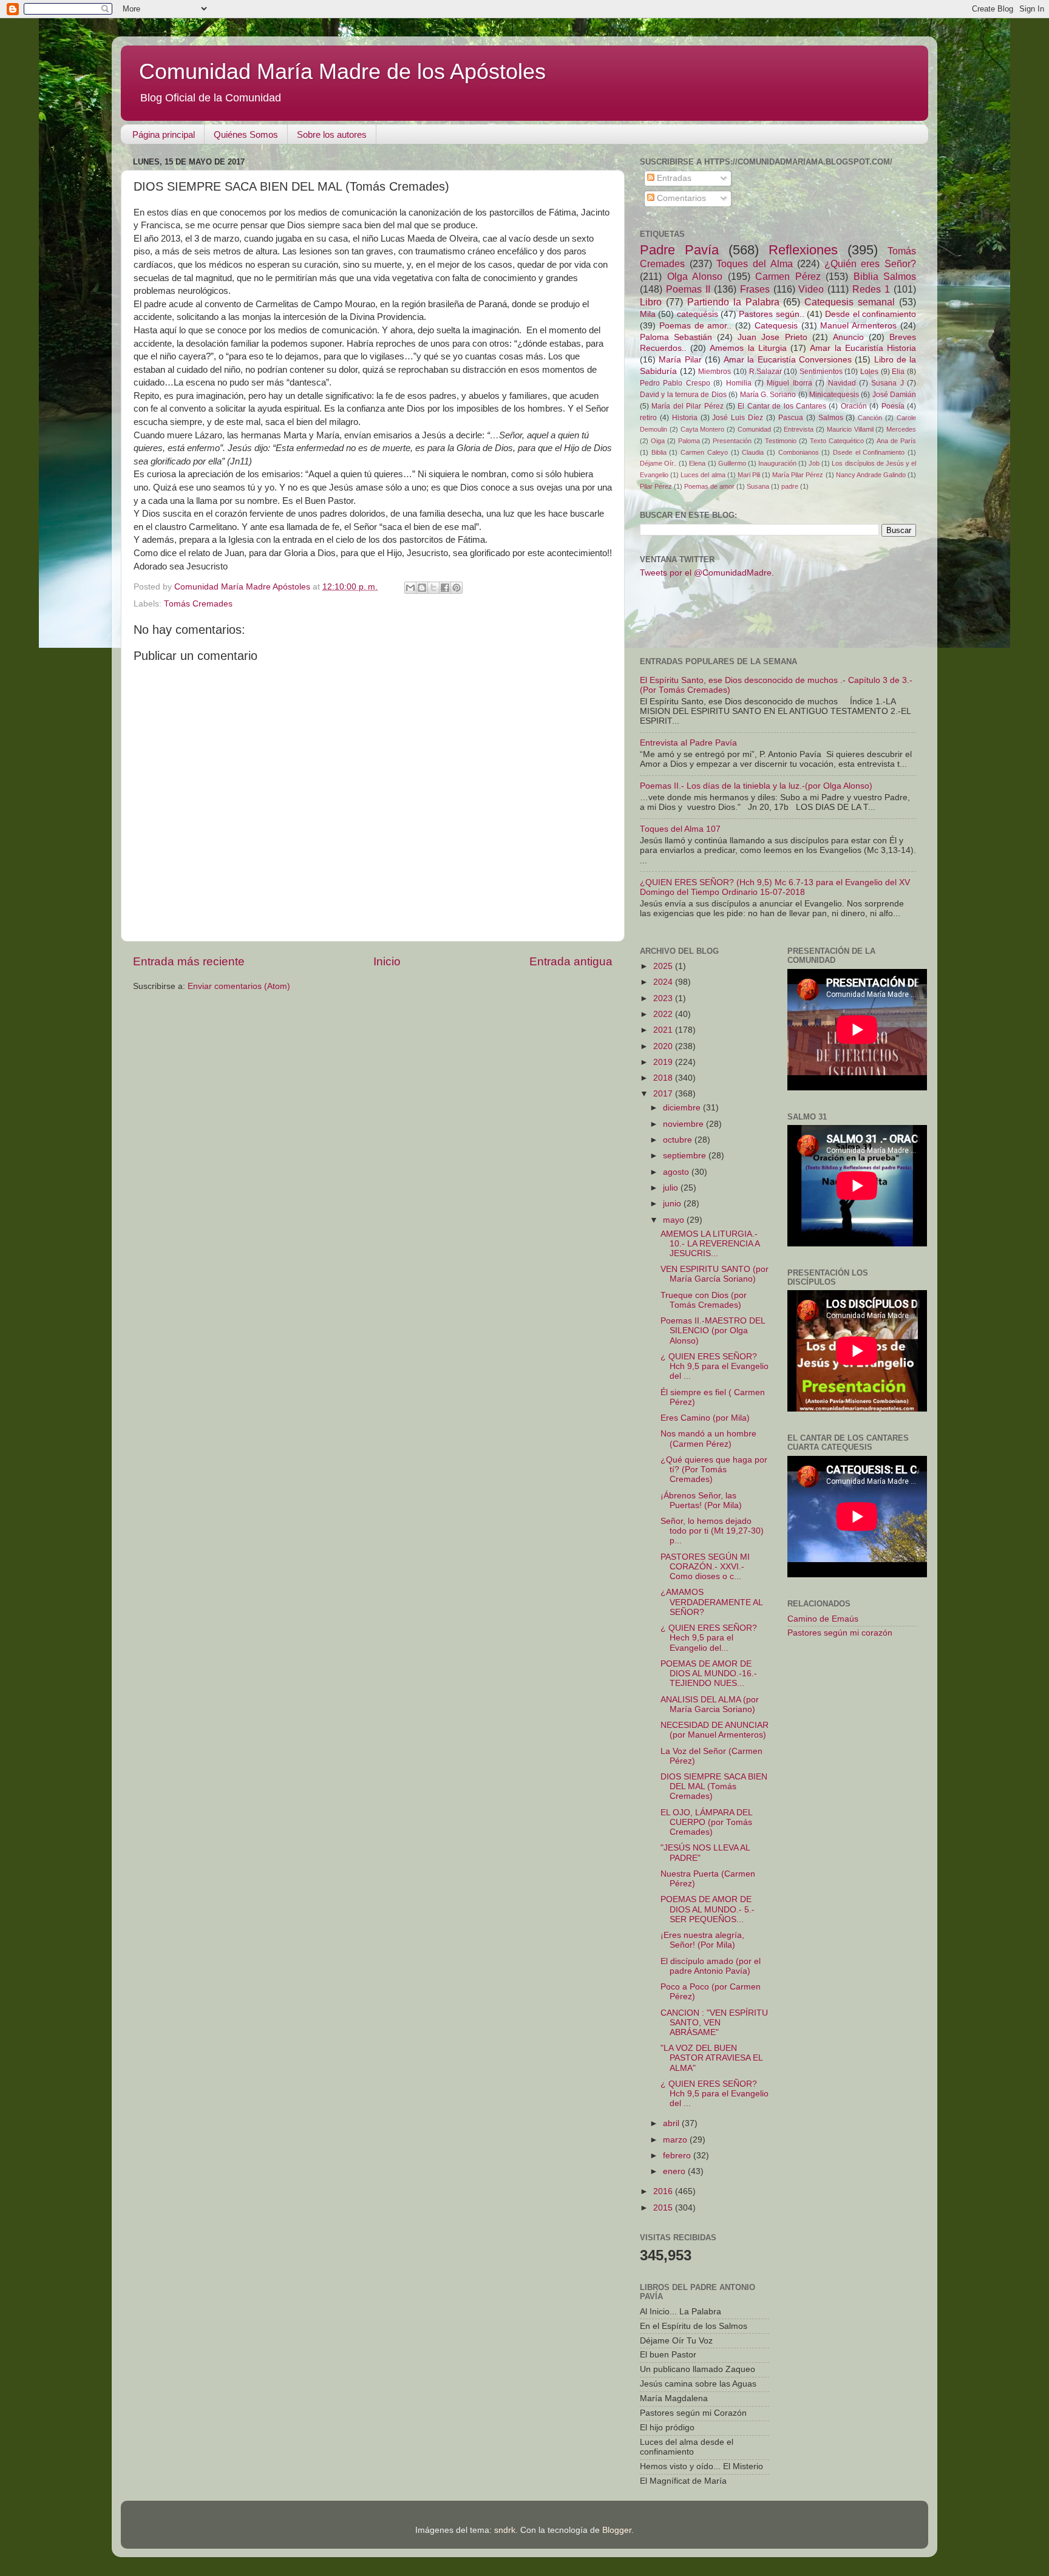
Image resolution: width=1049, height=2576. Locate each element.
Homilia (739, 383)
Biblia (659, 452)
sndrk (505, 2530)
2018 (664, 1078)
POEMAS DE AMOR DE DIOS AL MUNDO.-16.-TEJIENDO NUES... (709, 1674)
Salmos (831, 418)
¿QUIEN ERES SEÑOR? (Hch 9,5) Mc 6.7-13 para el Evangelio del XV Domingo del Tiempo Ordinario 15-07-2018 (775, 887)
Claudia (753, 452)
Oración (854, 406)
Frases (755, 289)
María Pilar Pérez (798, 475)
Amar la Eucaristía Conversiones (788, 360)
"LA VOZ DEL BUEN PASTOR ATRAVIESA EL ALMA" (711, 2058)
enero (675, 2171)
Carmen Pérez (788, 276)
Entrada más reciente (189, 961)
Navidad (842, 383)
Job (814, 463)
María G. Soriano (768, 395)
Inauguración (777, 463)
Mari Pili (749, 475)
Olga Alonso (695, 276)
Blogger (617, 2530)
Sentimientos (821, 372)
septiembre (686, 1156)
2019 (664, 1062)
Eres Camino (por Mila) (705, 1418)
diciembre (683, 1108)
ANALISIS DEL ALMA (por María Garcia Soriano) (710, 1704)
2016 (664, 2191)
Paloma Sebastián (676, 337)
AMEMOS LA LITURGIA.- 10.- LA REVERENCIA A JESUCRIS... (710, 1244)
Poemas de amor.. (696, 326)
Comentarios (680, 198)
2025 (664, 966)
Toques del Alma (754, 263)
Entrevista (799, 429)
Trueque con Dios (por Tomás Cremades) (704, 1300)
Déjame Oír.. (658, 463)
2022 (664, 1014)
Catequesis (776, 326)
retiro (648, 418)
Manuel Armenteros (858, 326)
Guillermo (732, 463)
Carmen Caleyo (704, 452)
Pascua (791, 418)
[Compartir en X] (433, 588)
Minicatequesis (834, 395)
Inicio (387, 961)
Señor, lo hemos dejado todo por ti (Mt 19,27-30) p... (712, 1531)
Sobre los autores (332, 134)
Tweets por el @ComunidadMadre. (707, 573)
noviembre (684, 1124)
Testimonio (781, 441)
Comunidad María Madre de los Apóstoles (342, 71)
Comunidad (754, 429)
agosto (677, 1172)
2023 (664, 998)
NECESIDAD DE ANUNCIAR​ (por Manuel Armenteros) (715, 1730)
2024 (664, 982)
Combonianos (799, 452)
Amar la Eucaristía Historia (863, 348)
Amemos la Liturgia (748, 348)
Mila (648, 314)
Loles (869, 372)
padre (790, 486)
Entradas (673, 178)
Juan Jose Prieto (772, 337)
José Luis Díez (738, 418)
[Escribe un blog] (422, 588)
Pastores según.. (771, 314)
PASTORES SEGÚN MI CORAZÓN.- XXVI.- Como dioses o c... (705, 1567)
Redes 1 (871, 289)
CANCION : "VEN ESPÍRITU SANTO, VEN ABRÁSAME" (714, 2023)
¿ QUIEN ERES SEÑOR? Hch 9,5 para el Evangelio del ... (715, 1366)
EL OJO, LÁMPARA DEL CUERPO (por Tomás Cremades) (706, 1822)
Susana (758, 486)
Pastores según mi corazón (840, 1633)
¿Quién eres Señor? (870, 263)
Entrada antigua (571, 961)
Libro (651, 302)
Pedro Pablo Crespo (675, 383)
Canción (870, 418)
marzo (676, 2140)
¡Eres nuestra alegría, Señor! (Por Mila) (702, 1940)
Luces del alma (703, 475)
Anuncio (848, 337)
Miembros (715, 372)
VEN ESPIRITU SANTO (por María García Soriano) (715, 1274)
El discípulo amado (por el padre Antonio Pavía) (711, 1966)
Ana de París (896, 441)
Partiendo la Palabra (733, 302)
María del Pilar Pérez (687, 406)
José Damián (894, 395)
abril (672, 2123)
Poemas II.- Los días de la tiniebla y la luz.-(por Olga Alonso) (756, 786)
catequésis (698, 314)
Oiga (658, 441)
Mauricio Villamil (850, 429)
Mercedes (901, 429)
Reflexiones (803, 250)
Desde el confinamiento (871, 314)
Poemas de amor (709, 486)
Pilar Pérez (656, 486)
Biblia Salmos (885, 276)
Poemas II (688, 289)
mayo (675, 1220)
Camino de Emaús (823, 1619)
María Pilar (680, 360)
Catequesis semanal (850, 302)
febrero (678, 2156)
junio (673, 1204)
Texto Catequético (837, 441)
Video (811, 289)
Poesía (893, 406)
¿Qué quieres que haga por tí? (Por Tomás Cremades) (714, 1470)
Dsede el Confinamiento (869, 452)
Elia (898, 372)
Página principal (164, 134)
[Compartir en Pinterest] (457, 588)
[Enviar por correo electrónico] (410, 588)
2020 (664, 1046)
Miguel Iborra (789, 383)
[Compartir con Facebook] (445, 588)
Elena (697, 463)
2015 (664, 2208)
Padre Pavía (679, 250)
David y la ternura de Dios (683, 395)
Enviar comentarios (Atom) (239, 986)
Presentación (732, 441)
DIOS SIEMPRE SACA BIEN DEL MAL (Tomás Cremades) (714, 1786)
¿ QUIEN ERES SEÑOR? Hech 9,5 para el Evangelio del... (709, 1638)
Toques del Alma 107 (680, 829)
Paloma (689, 441)
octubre (679, 1140)
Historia (685, 418)
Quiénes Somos (246, 134)
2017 (664, 1094)
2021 (664, 1030)
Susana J (887, 383)
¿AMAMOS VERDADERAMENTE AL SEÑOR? (711, 1602)
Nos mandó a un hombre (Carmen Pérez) (708, 1439)
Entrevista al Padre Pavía (688, 743)
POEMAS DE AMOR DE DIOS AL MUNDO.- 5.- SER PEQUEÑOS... (708, 1909)
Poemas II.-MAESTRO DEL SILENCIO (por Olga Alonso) (713, 1330)
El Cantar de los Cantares (782, 406)
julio (672, 1188)
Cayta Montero (703, 429)
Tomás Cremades (198, 604)
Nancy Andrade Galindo (871, 475)
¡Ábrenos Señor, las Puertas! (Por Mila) (701, 1500)
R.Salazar (766, 372)
